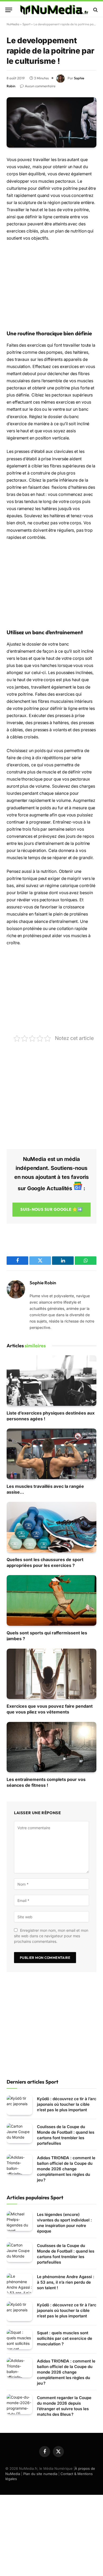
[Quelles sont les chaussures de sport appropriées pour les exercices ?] (51, 1527)
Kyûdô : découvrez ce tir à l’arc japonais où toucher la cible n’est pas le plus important (67, 2104)
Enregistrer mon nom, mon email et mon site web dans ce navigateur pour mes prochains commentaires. (51, 1936)
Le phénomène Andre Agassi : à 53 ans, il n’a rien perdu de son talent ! (66, 2282)
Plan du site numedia (40, 2474)
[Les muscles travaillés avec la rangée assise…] (51, 1454)
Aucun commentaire (40, 86)
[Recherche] (95, 10)
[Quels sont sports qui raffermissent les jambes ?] (51, 1600)
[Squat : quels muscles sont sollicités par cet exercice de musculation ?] (19, 2339)
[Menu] (9, 10)
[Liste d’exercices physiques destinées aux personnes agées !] (51, 1380)
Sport (26, 24)
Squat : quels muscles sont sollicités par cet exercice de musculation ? (65, 2338)
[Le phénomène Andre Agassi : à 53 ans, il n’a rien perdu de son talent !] (19, 2283)
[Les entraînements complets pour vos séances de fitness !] (51, 1747)
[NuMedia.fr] (54, 10)
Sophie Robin (43, 1283)
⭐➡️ (51, 1209)
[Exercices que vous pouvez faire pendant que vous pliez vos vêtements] (51, 1674)
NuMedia (13, 24)
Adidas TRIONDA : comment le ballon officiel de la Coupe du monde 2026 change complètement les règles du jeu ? (66, 2169)
